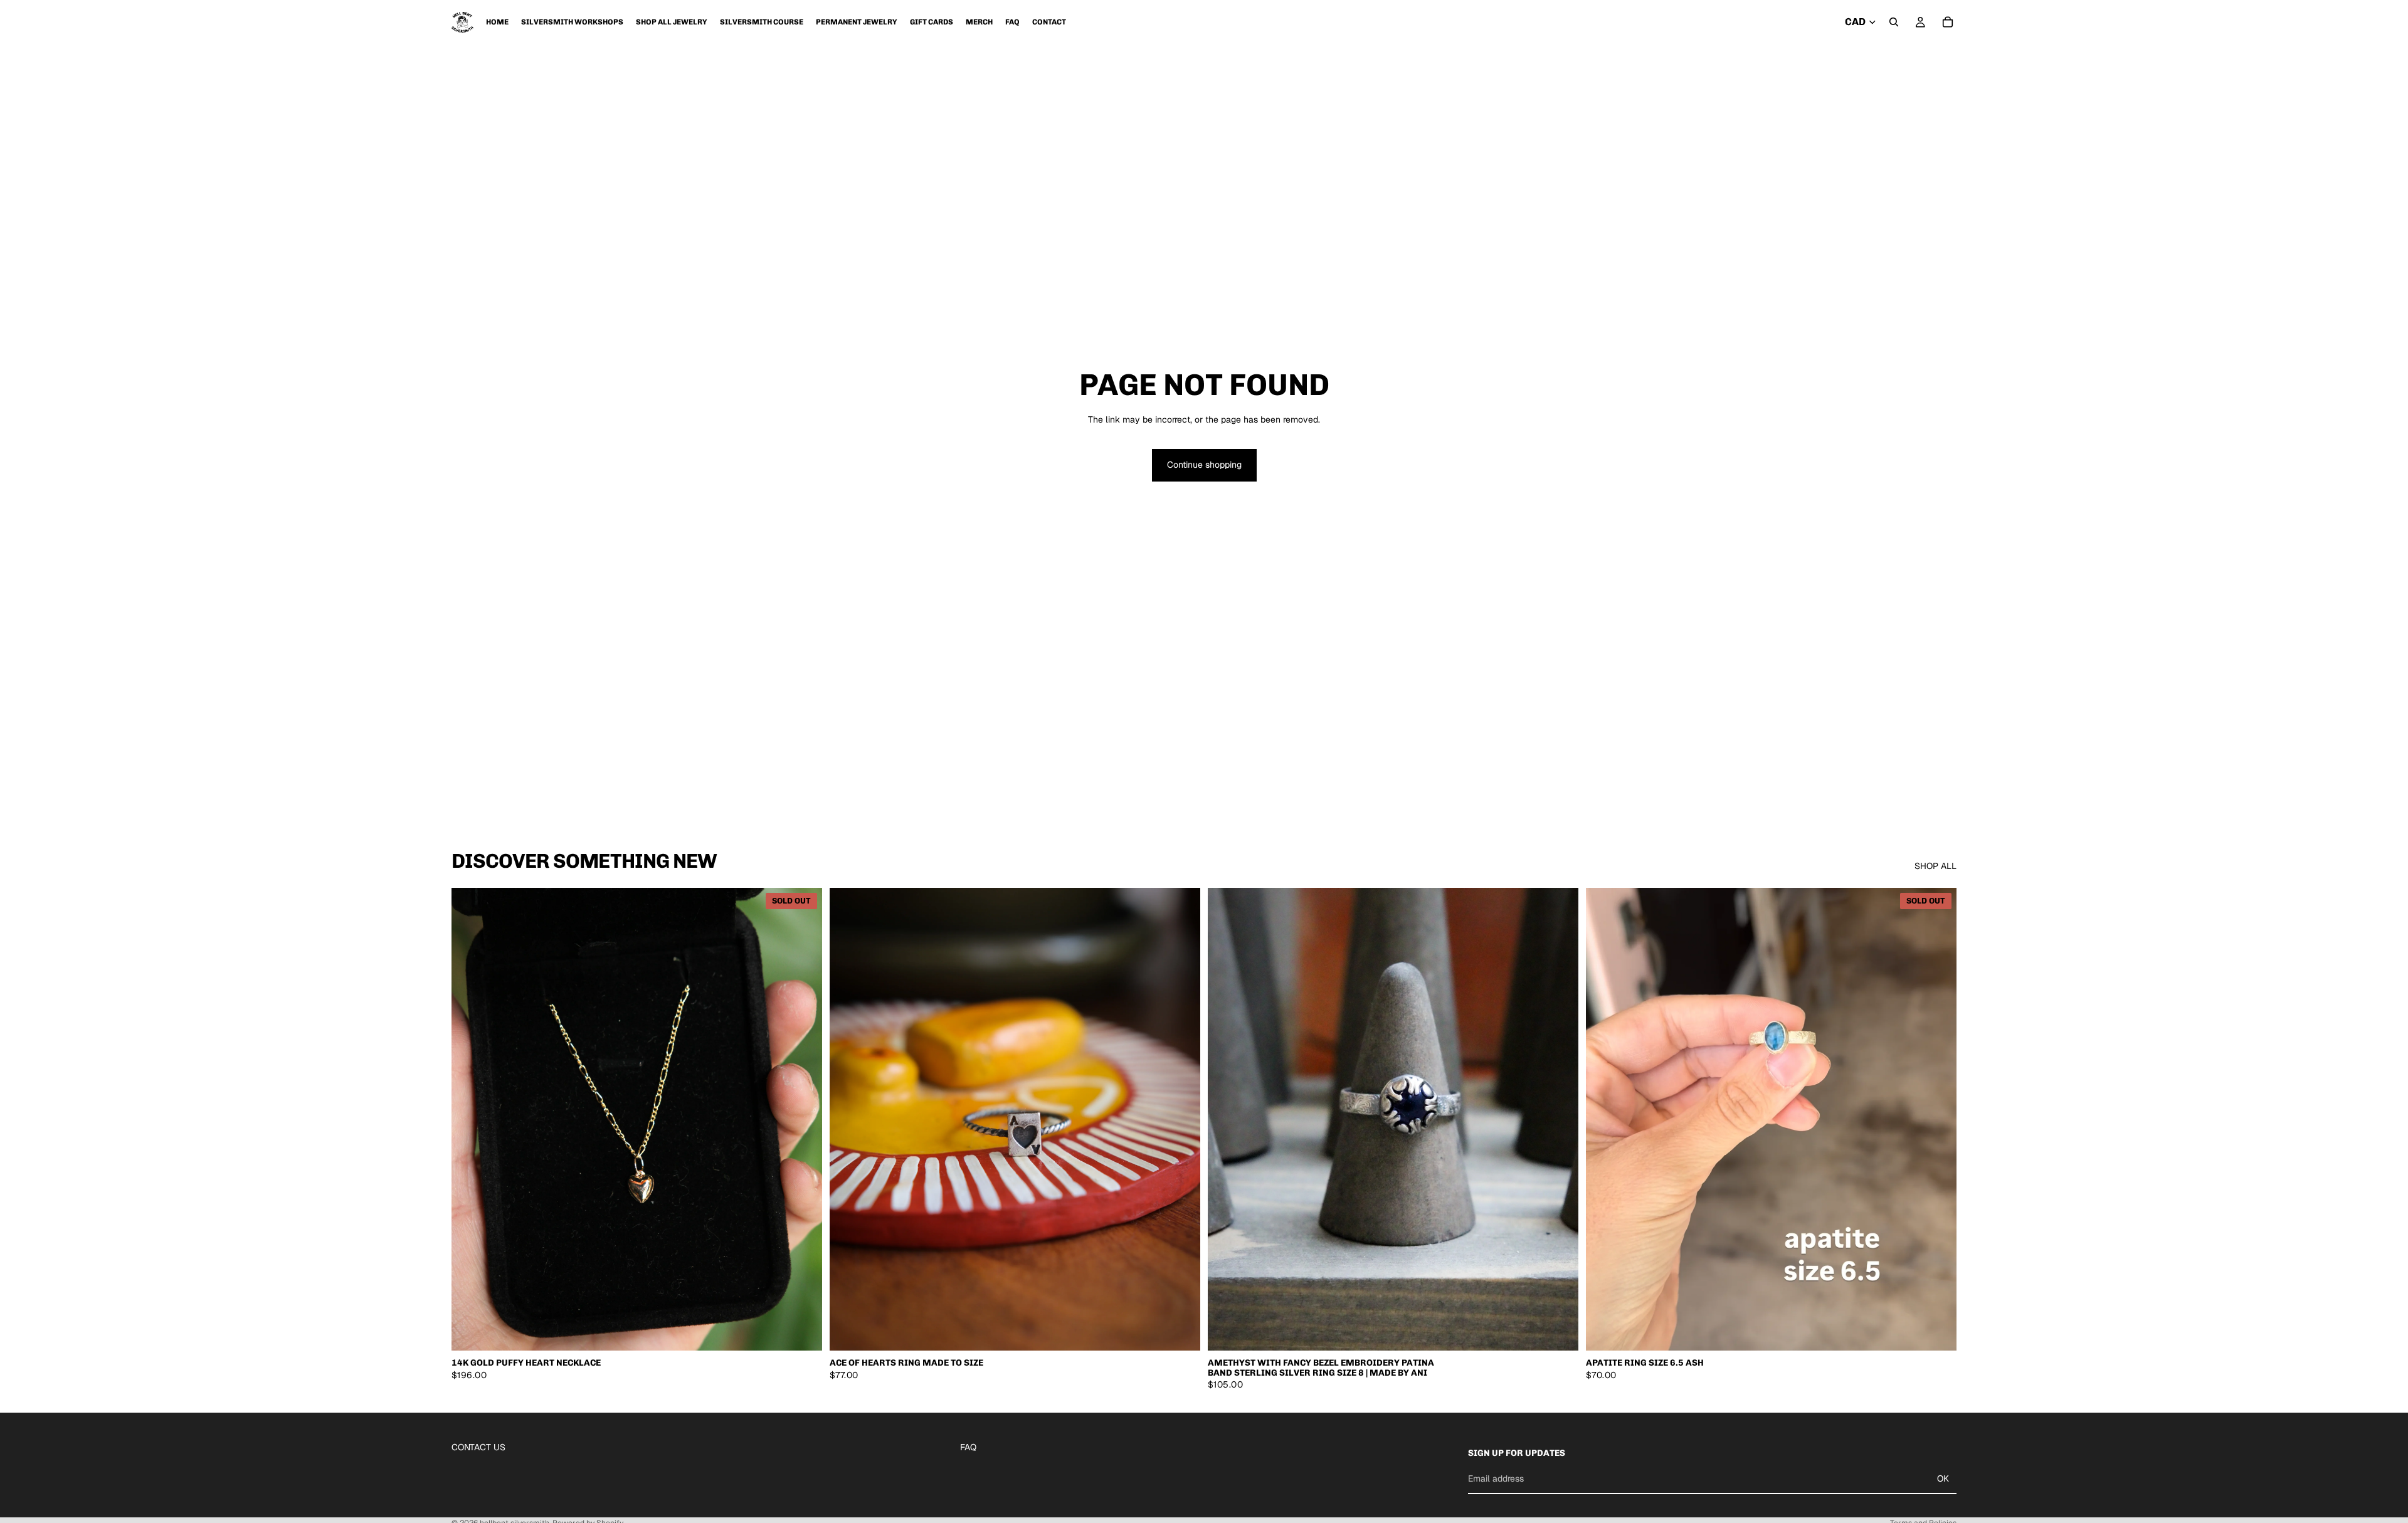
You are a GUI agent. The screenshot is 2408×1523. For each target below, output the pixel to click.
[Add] (1181, 1332)
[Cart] (1948, 22)
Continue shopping (1204, 465)
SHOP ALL (1935, 866)
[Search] (1894, 22)
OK (1943, 1478)
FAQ (968, 1447)
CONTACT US (478, 1447)
